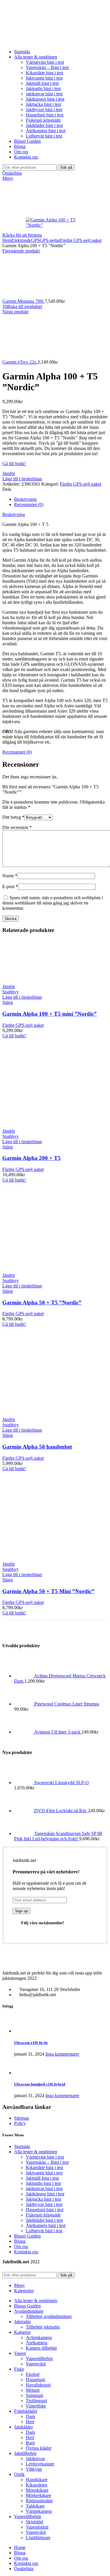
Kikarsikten (37, 2485)
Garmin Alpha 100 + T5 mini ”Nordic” (50, 1014)
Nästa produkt (15, 312)
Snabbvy (11, 992)
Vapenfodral (37, 2527)
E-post (10, 887)
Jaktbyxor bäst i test (44, 110)
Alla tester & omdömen (36, 2152)
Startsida (22, 2146)
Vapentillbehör (39, 2359)
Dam (30, 2416)
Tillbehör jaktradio (43, 2327)
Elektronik (21, 240)
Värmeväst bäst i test (45, 62)
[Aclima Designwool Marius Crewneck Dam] (24, 1676)
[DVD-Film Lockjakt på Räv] (24, 1811)
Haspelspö (35, 2380)
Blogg (20, 2241)
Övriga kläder (39, 2448)
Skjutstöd (34, 2522)
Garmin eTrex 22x (20, 362)
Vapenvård (36, 2364)
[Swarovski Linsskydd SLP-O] (24, 1783)
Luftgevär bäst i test (44, 136)
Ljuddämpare (38, 2538)
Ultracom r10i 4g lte (31, 2043)
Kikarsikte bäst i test (44, 73)
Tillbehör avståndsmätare (49, 2316)
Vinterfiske (36, 2406)
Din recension (17, 827)
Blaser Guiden (27, 2236)
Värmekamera (39, 2511)
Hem (7, 240)
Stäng (8, 1002)
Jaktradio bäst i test (43, 88)
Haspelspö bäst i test (45, 115)
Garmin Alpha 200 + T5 (32, 1158)
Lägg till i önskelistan (22, 479)
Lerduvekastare (40, 2464)
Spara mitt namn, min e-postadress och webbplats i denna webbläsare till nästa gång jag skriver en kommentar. (53, 903)
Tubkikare (35, 2506)
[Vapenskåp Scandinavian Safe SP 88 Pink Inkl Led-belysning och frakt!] (24, 1833)
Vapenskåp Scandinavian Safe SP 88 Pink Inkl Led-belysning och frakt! (58, 1836)
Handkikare (37, 2480)
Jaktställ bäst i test (42, 83)
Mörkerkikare (38, 2495)
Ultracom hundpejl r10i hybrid (40, 2084)
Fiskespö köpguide (43, 120)
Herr (30, 2422)
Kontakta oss (26, 2252)
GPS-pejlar (50, 240)
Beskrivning (25, 499)
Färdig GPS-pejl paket (81, 240)
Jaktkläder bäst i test (44, 125)
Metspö (33, 2390)
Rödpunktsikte (39, 2501)
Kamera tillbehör (41, 2348)
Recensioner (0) (29, 504)
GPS (35, 240)
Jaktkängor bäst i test (45, 99)
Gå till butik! (14, 464)
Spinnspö (34, 2395)
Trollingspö (36, 2401)
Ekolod (33, 2374)
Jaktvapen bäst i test (44, 78)
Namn (10, 876)
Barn (30, 2443)
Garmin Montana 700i (23, 301)
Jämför (9, 473)
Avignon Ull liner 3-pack (58, 1732)
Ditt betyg (13, 817)
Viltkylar (34, 2469)
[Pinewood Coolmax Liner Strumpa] (24, 1704)
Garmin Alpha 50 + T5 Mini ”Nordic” (48, 1591)
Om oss (21, 2246)
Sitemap (22, 2118)
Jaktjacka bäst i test (43, 104)
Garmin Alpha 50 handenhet (37, 1447)
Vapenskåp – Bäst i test (47, 67)
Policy (20, 2123)
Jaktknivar (35, 2459)
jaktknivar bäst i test (44, 94)
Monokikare (37, 2490)
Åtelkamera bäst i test (46, 131)
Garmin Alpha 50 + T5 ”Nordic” (42, 1302)
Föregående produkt (21, 251)
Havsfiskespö (38, 2385)
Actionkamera (39, 2337)
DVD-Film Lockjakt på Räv (61, 1811)
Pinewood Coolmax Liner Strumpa (67, 1704)
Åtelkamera (37, 2343)
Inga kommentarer (62, 2054)
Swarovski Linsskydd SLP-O (62, 1783)
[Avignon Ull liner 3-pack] (24, 1732)
